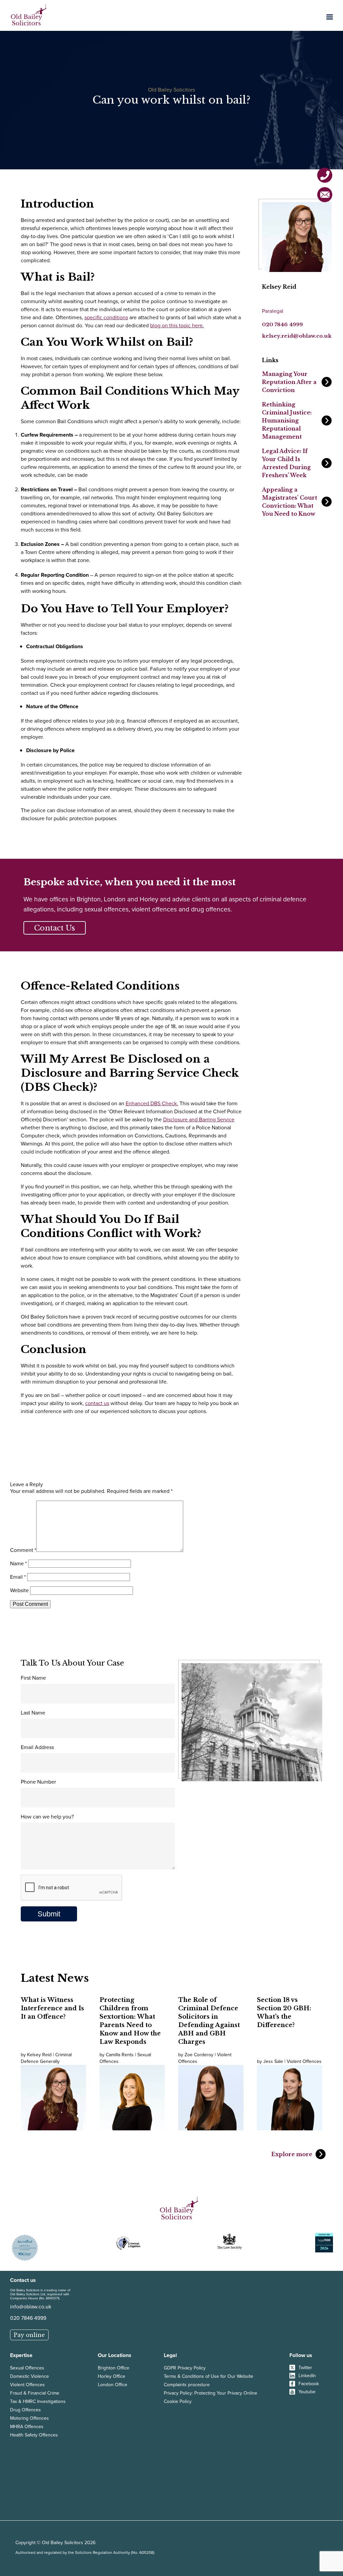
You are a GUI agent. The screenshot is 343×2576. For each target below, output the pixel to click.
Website (19, 1590)
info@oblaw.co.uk (31, 2307)
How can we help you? (47, 1817)
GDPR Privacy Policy (185, 2368)
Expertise (21, 2355)
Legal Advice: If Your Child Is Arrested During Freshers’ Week (286, 463)
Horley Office (112, 2376)
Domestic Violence (29, 2376)
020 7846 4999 (282, 324)
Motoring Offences (29, 2418)
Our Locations (115, 2355)
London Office (113, 2385)
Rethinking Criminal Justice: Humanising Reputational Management (287, 421)
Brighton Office (114, 2368)
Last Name (33, 1713)
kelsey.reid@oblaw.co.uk (297, 336)
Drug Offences (25, 2410)
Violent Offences (27, 2385)
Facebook (309, 2384)
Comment (23, 1550)
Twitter (305, 2368)
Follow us (301, 2355)
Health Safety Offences (34, 2435)
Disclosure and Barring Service (199, 1119)
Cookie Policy (178, 2401)
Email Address (37, 1747)
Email (18, 1577)
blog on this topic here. (177, 325)
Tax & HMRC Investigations (38, 2401)
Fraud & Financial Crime (35, 2393)
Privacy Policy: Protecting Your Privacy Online (211, 2393)
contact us (97, 1403)
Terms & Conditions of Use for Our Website (209, 2376)
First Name (33, 1678)
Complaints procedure (187, 2385)
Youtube (307, 2392)
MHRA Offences (27, 2427)
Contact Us (55, 928)
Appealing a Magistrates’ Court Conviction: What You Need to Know (290, 502)
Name (18, 1563)
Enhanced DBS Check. (152, 1103)
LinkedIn (307, 2376)
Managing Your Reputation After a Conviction (289, 382)
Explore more (292, 2154)
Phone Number (38, 1782)
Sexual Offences (27, 2368)
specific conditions (106, 317)
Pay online (29, 2335)
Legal (170, 2355)
